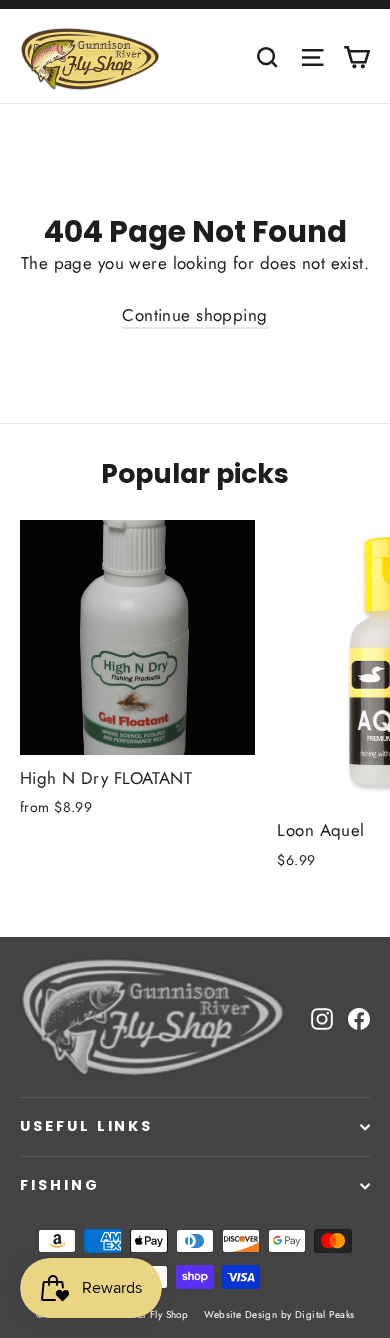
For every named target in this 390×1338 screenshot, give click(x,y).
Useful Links (86, 1126)
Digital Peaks (325, 1314)
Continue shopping (194, 315)
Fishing (60, 1185)
